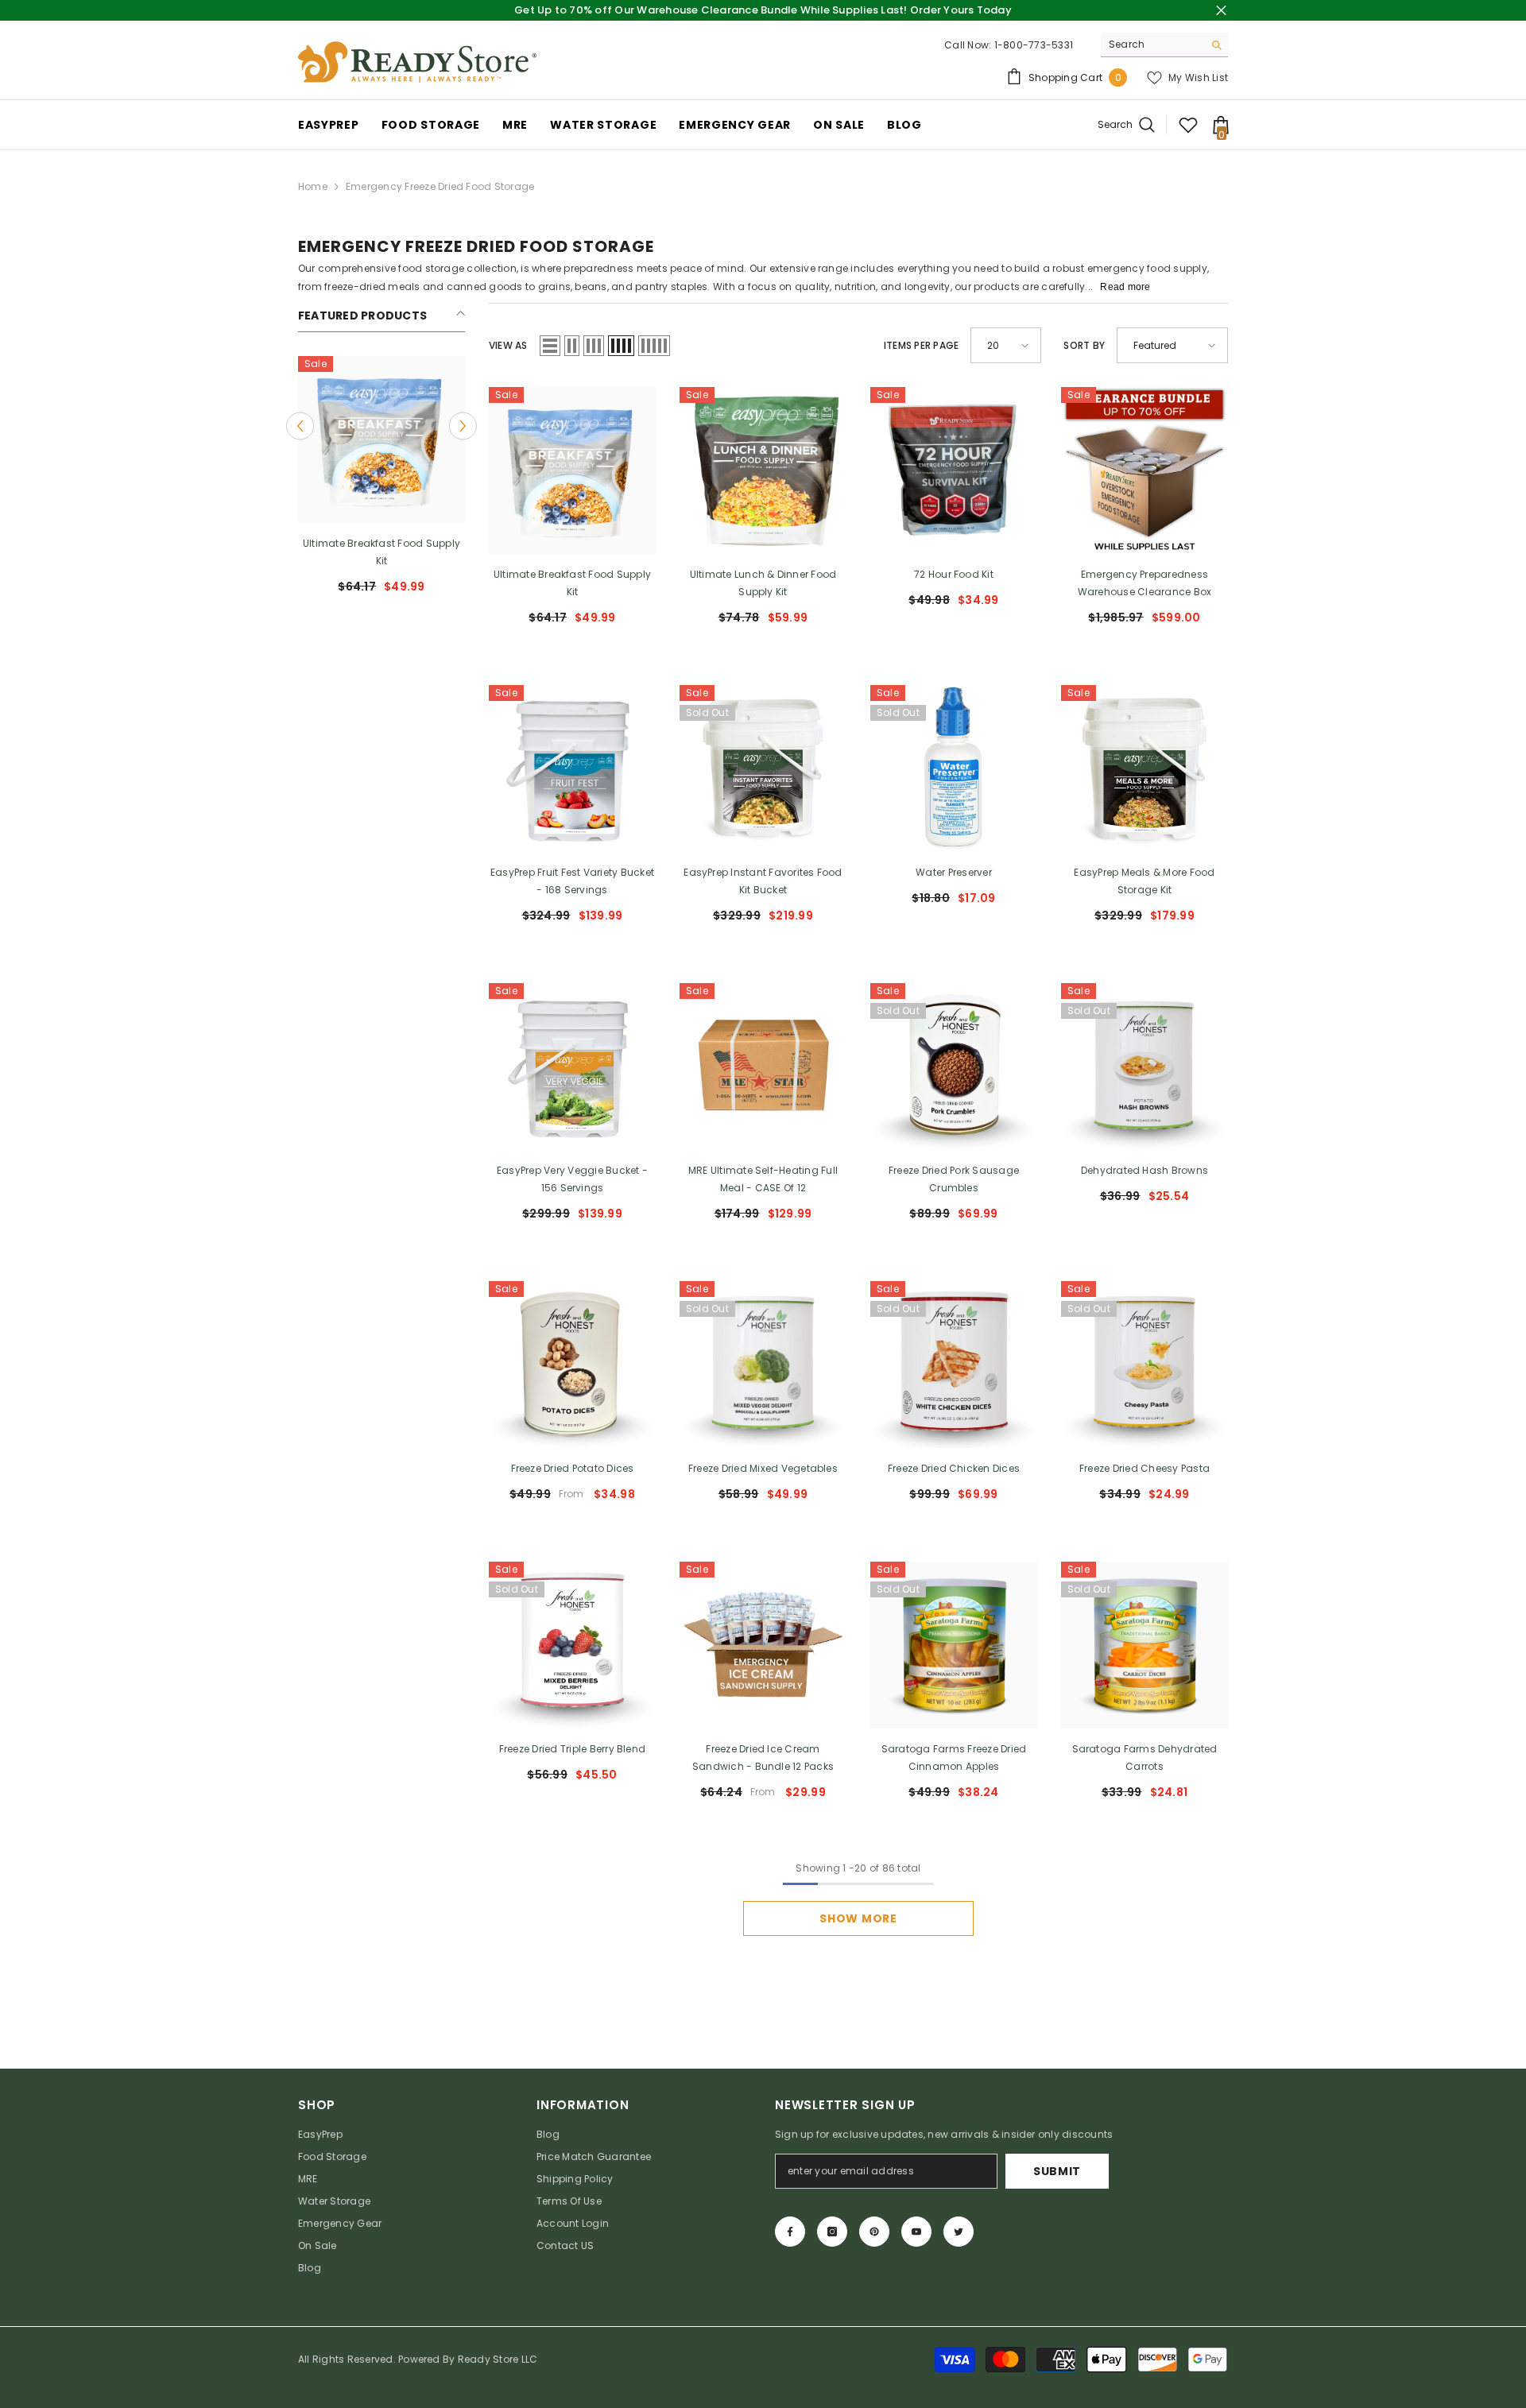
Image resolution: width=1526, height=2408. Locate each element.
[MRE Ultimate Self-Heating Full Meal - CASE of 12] (763, 1067)
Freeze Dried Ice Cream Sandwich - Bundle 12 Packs (763, 1758)
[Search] (1164, 45)
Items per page (921, 345)
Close (1221, 11)
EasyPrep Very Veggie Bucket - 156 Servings (572, 1179)
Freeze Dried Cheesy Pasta (1144, 1468)
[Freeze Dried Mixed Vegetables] (763, 1365)
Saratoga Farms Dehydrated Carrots (1145, 1758)
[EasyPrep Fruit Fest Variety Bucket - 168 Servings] (572, 768)
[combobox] (1152, 45)
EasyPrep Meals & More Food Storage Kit (1144, 881)
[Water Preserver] (954, 768)
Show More (858, 1918)
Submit (1057, 2171)
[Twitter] (959, 2232)
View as (508, 345)
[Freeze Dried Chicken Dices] (954, 1365)
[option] (381, 481)
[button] (300, 426)
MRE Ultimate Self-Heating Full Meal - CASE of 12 (763, 1179)
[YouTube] (916, 2232)
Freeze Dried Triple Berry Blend (572, 1749)
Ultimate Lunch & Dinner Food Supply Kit (763, 583)
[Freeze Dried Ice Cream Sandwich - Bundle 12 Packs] (763, 1645)
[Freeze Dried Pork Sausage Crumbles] (954, 1067)
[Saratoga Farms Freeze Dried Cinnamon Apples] (954, 1645)
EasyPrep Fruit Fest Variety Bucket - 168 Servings (572, 881)
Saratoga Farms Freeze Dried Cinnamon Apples (954, 1758)
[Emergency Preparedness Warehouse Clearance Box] (1144, 470)
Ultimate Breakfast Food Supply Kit (381, 552)
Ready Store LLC (498, 2359)
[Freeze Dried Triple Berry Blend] (572, 1645)
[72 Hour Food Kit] (954, 470)
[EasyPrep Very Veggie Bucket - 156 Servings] (572, 1067)
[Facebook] (790, 2232)
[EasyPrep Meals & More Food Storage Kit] (1144, 768)
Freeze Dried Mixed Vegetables (763, 1468)
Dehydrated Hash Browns (1144, 1170)
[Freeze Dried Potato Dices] (572, 1365)
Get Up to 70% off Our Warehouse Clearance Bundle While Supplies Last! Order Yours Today (763, 10)
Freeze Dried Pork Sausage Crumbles (954, 1179)
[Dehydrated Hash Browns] (1144, 1067)
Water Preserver (954, 872)
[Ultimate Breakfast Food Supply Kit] (381, 439)
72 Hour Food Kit (954, 574)
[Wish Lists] (1188, 125)
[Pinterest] (874, 2232)
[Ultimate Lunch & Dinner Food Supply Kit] (763, 470)
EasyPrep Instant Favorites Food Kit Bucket (763, 881)
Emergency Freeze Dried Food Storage (440, 186)
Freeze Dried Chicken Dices (954, 1468)
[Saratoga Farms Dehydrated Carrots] (1144, 1645)
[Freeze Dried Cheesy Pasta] (1144, 1365)
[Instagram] (832, 2232)
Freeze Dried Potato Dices (573, 1468)
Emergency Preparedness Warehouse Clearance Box (1145, 583)
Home (313, 186)
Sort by (1084, 345)
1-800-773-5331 (1034, 45)
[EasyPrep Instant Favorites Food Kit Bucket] (763, 768)
